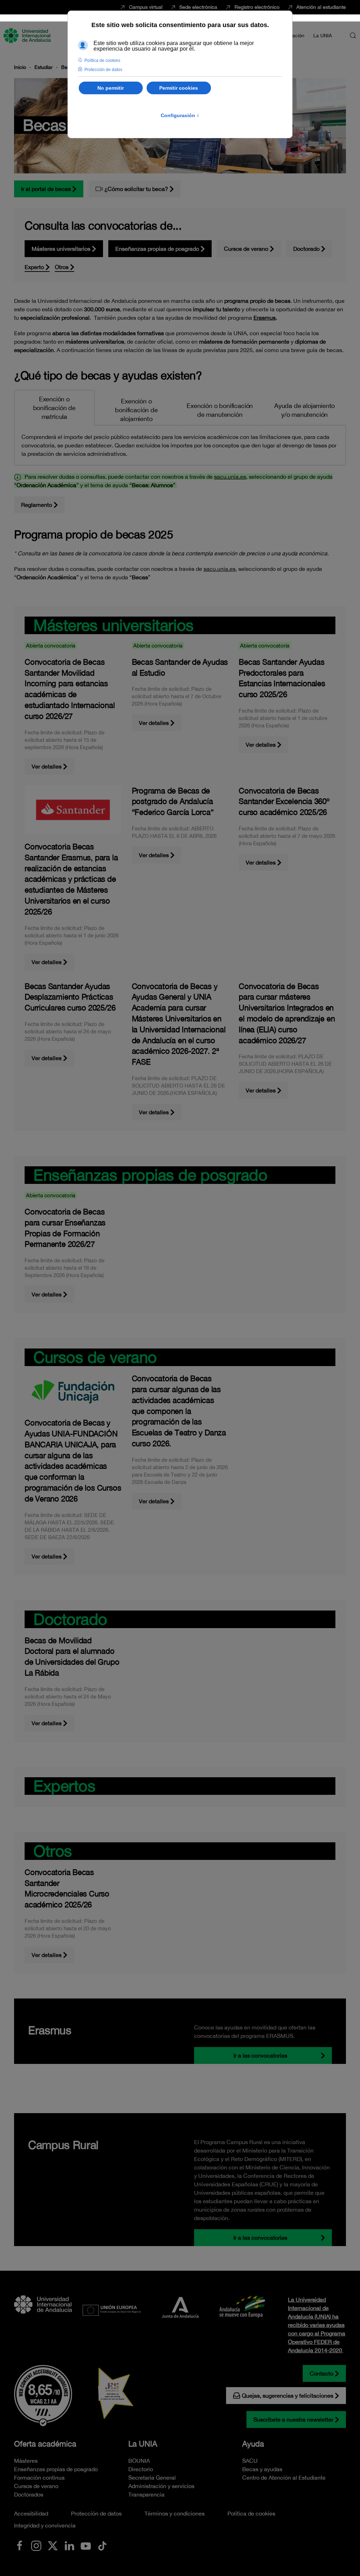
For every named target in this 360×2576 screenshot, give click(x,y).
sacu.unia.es (230, 477)
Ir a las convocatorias (260, 2055)
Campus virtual (146, 7)
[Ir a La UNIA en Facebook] (20, 2545)
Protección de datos (96, 2513)
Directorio (141, 2469)
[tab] (54, 408)
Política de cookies (251, 2513)
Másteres (26, 2461)
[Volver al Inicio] (28, 36)
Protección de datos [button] (103, 70)
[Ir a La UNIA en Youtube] (86, 2545)
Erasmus (265, 318)
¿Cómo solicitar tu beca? (136, 189)
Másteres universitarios (61, 249)
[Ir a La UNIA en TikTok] (102, 2545)
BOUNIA (139, 2461)
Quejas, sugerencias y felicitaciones (288, 2396)
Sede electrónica (198, 7)
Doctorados (29, 2494)
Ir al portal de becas (46, 189)
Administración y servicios (161, 2486)
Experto (34, 267)
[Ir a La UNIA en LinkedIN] (69, 2545)
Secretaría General (152, 2478)
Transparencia (146, 2494)
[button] (353, 36)
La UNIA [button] (323, 36)
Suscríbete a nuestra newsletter (293, 2419)
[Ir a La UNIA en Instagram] (36, 2545)
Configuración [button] (180, 115)
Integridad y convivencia (45, 2525)
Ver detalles (47, 766)
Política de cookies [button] (102, 60)
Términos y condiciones (175, 2513)
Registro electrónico (257, 7)
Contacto (322, 2373)
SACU (250, 2461)
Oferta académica (45, 2444)
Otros (62, 267)
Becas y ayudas (262, 2469)
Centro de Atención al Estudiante (284, 2478)
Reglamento (37, 505)
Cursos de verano (246, 249)
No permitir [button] (111, 88)
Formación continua (39, 2478)
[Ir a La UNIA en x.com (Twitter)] (53, 2545)
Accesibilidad (31, 2513)
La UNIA (143, 2444)
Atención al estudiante (321, 7)
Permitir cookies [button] (179, 88)
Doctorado (306, 249)
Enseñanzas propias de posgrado (157, 249)
